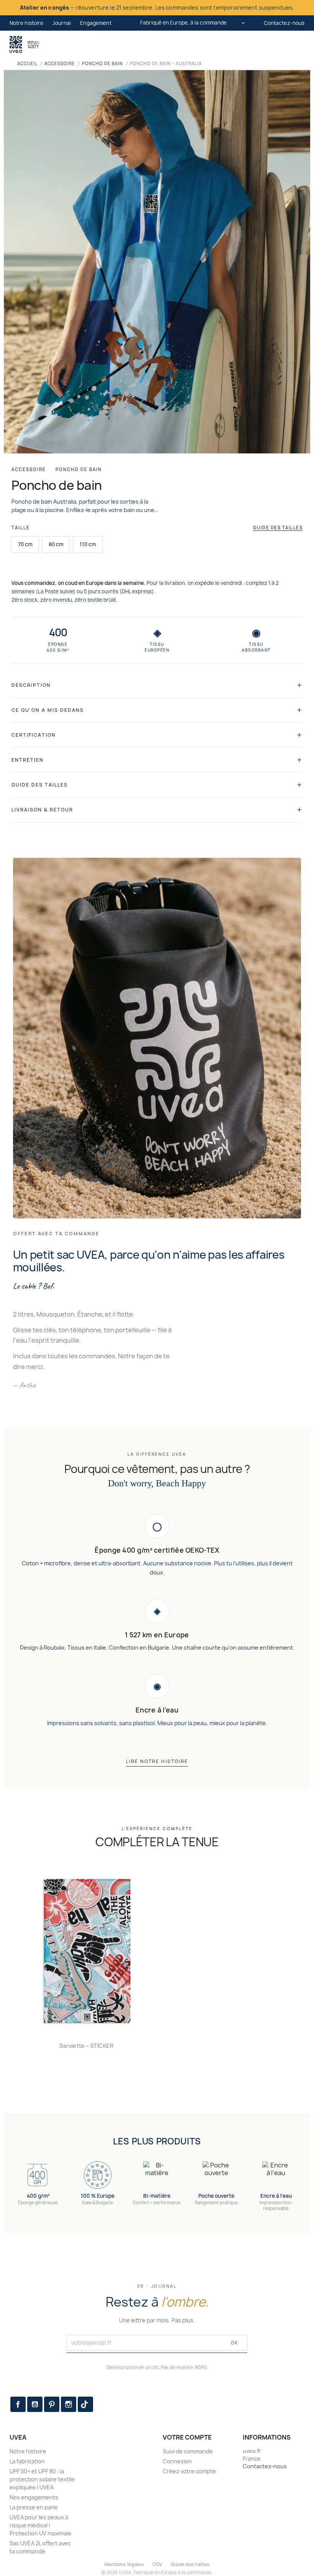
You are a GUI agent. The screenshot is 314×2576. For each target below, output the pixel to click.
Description (31, 685)
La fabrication (27, 2461)
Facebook (18, 2404)
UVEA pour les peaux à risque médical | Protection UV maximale (41, 2525)
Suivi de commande (188, 2451)
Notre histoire (27, 23)
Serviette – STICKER (86, 2046)
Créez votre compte (189, 2471)
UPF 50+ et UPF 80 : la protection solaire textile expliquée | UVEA (42, 2479)
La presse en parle (34, 2507)
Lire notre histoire (157, 1761)
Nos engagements (34, 2497)
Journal (62, 23)
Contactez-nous (284, 23)
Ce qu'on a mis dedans (48, 710)
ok (235, 2343)
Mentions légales (124, 2564)
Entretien (28, 760)
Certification (34, 735)
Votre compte (187, 2437)
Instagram (69, 2404)
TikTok (85, 2404)
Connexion (177, 2461)
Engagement (96, 23)
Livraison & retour (42, 810)
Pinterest (52, 2404)
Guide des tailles (278, 528)
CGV (158, 2564)
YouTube (35, 2404)
